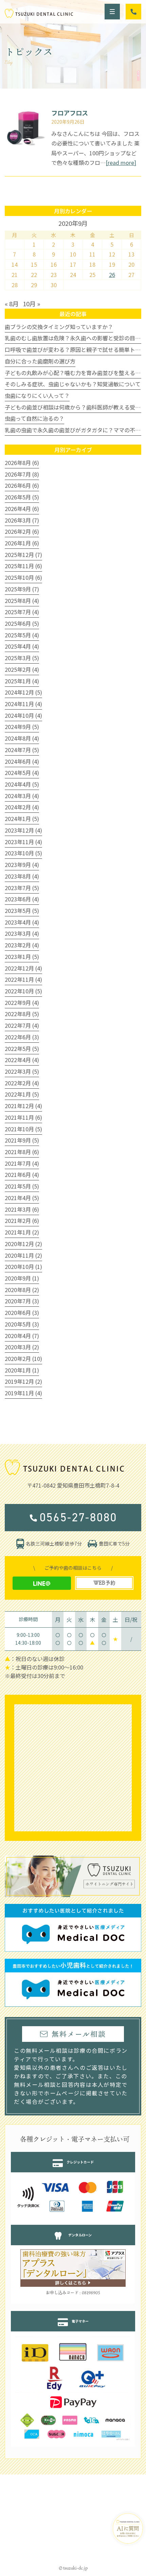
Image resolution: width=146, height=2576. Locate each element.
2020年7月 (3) (22, 1301)
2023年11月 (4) (23, 842)
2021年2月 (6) (22, 1221)
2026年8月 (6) (22, 463)
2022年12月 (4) (23, 968)
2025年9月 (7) (22, 589)
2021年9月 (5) (22, 1140)
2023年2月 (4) (22, 945)
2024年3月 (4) (22, 796)
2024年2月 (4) (22, 807)
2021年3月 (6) (22, 1209)
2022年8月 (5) (22, 1014)
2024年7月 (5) (22, 750)
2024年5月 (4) (22, 773)
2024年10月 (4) (23, 715)
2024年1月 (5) (22, 819)
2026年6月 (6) (22, 485)
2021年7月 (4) (22, 1163)
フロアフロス (70, 113)
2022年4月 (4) (22, 1060)
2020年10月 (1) (23, 1267)
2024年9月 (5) (22, 727)
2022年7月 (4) (22, 1025)
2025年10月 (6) (23, 577)
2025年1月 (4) (22, 681)
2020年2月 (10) (23, 1359)
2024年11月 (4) (23, 704)
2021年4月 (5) (22, 1198)
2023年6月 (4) (22, 899)
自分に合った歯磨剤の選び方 (40, 361)
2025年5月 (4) (22, 635)
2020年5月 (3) (22, 1324)
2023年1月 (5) (22, 957)
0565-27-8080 (78, 1517)
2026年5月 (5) (22, 497)
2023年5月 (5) (22, 911)
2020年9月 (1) (22, 1278)
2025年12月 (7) (23, 555)
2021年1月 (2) (22, 1232)
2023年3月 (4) (22, 933)
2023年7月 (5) (22, 888)
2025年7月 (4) (22, 612)
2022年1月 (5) (22, 1094)
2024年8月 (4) (22, 738)
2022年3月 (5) (22, 1071)
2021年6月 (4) (22, 1175)
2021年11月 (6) (23, 1117)
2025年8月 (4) (22, 601)
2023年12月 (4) (23, 830)
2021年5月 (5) (22, 1186)
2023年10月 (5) (23, 853)
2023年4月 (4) (22, 922)
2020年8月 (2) (22, 1290)
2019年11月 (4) (23, 1393)
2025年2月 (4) (22, 669)
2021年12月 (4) (23, 1106)
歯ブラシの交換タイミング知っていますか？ (59, 327)
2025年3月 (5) (22, 658)
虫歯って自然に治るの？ (34, 418)
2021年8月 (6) (22, 1152)
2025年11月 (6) (23, 566)
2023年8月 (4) (22, 876)
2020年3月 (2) (22, 1347)
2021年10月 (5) (23, 1129)
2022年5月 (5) (22, 1049)
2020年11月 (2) (23, 1255)
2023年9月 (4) (22, 865)
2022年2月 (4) (22, 1083)
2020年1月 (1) (22, 1370)
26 (112, 275)
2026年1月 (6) (22, 543)
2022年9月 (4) (22, 1003)
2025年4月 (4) (22, 646)
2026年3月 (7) (22, 520)
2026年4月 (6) (22, 509)
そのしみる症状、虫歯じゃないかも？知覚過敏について (73, 384)
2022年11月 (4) (23, 979)
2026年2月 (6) (22, 531)
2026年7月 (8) (22, 474)
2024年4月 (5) (22, 784)
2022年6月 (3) (22, 1037)
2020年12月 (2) (23, 1244)
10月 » (31, 304)
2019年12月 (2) (23, 1381)
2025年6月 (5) (22, 623)
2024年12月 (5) (23, 692)
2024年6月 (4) (22, 761)
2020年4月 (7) (22, 1336)
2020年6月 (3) (22, 1313)
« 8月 (12, 304)
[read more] (121, 162)
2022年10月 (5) (23, 991)
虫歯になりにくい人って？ (37, 395)
